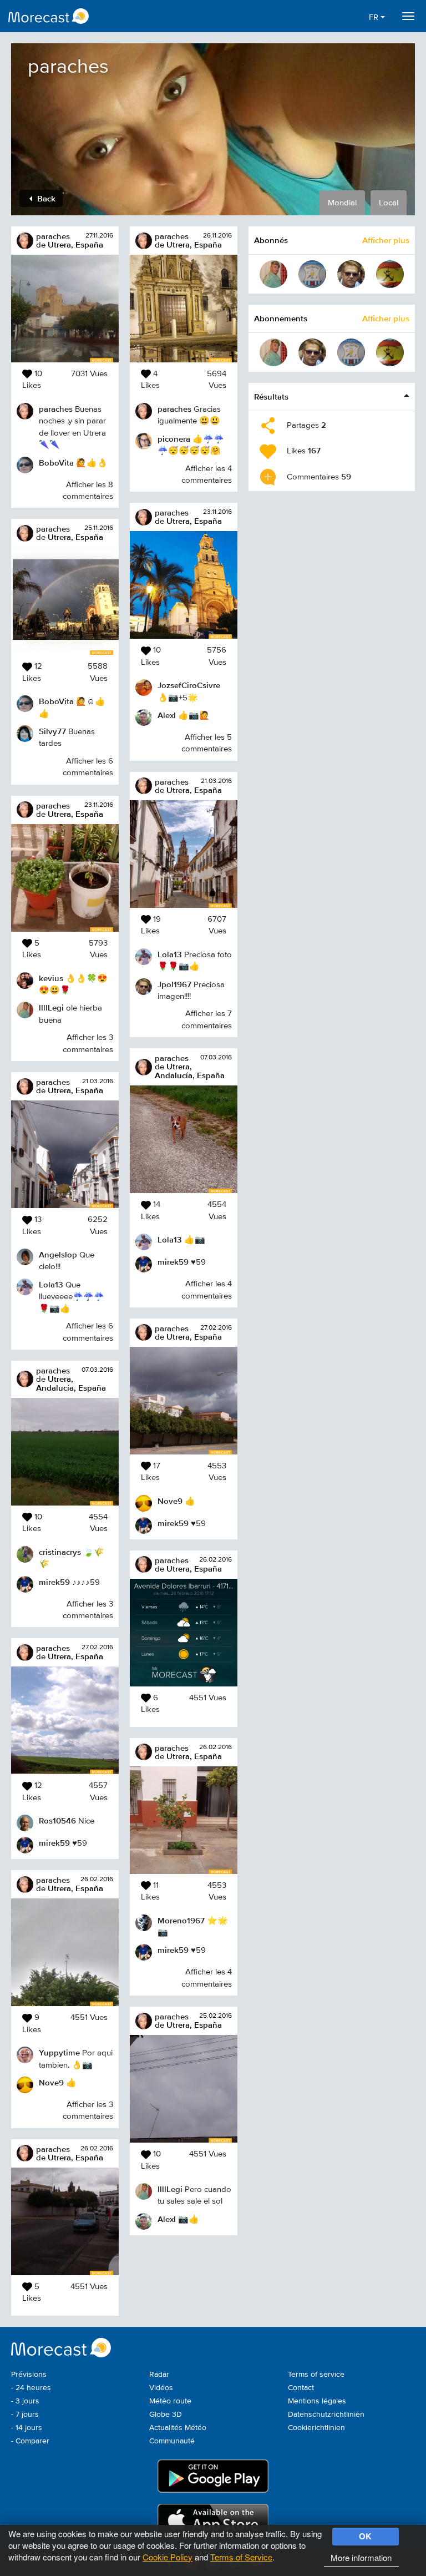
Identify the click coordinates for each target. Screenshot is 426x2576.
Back (45, 198)
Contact (301, 2388)
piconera (174, 439)
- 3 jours (25, 2401)
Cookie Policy (168, 2557)
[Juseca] (312, 274)
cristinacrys (60, 1552)
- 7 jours (25, 2415)
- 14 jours (27, 2428)
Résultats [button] (271, 396)
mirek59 (54, 1582)
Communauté (172, 2441)
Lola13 (51, 1284)
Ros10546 (57, 1820)
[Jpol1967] (351, 274)
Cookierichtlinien (316, 2428)
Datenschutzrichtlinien (326, 2415)
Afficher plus (386, 240)
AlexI (167, 715)
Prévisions (29, 2375)
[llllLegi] (273, 274)
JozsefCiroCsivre (189, 685)
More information (361, 2557)
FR (375, 17)
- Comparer (30, 2441)
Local (389, 203)
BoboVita (56, 463)
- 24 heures (31, 2388)
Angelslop (58, 1254)
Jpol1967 (174, 984)
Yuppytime (59, 2052)
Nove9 (51, 2082)
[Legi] (390, 274)
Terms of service (316, 2375)
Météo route (170, 2401)
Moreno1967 (181, 1920)
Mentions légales (317, 2401)
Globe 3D (166, 2415)
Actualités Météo (178, 2428)
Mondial (342, 203)
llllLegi (51, 1007)
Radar (159, 2375)
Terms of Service (241, 2557)
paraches (53, 236)
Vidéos (161, 2388)
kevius (51, 978)
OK (365, 2536)
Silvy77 (52, 731)
